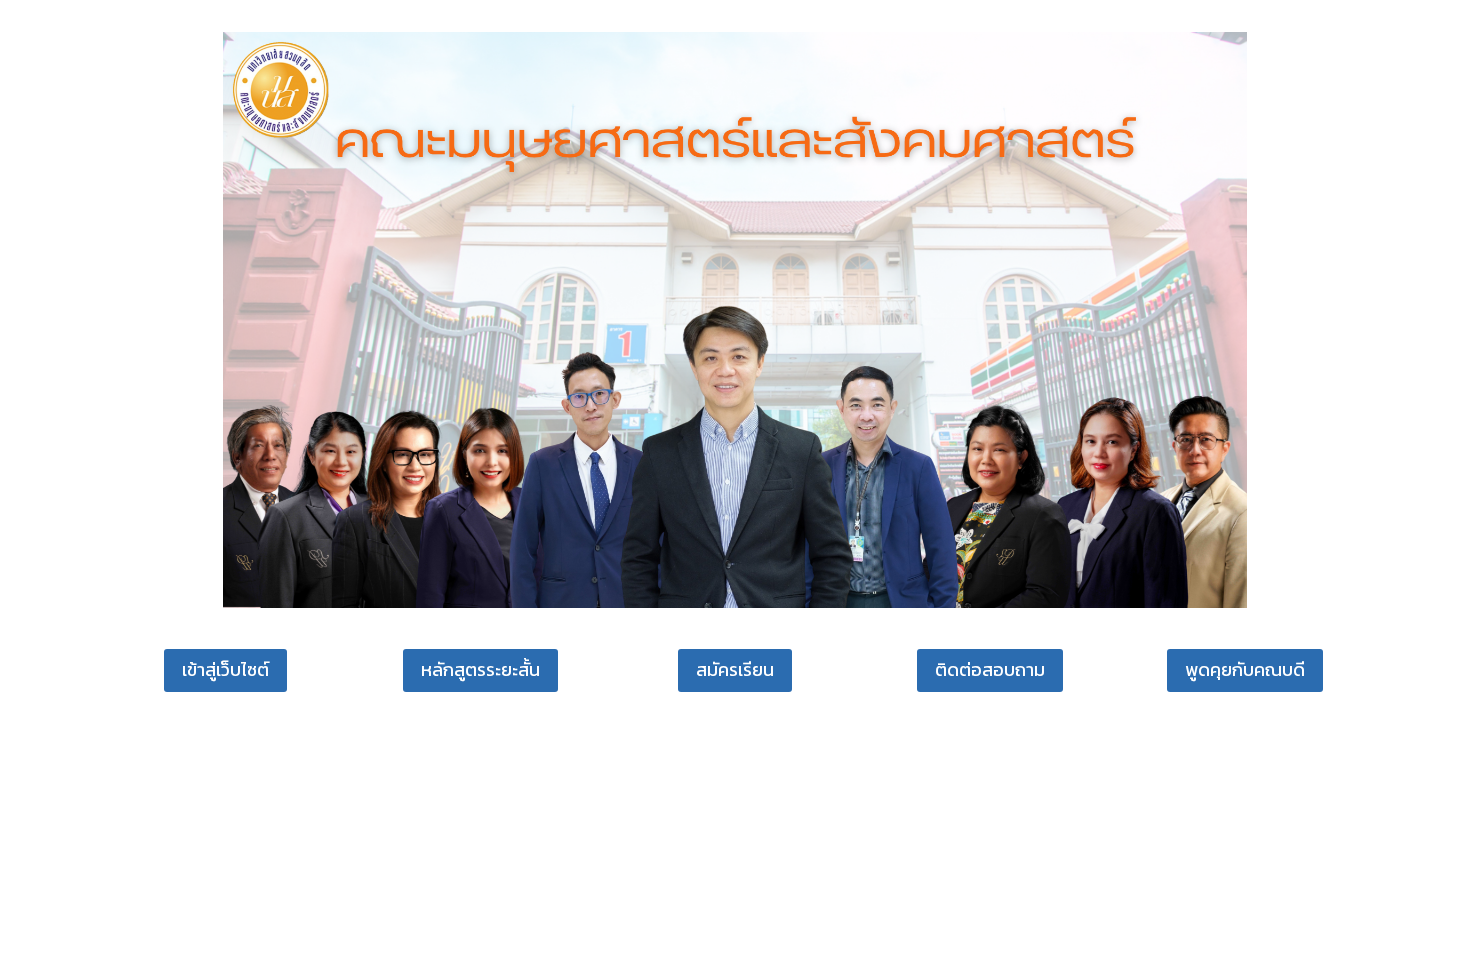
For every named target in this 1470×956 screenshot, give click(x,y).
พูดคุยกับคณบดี (1245, 669)
